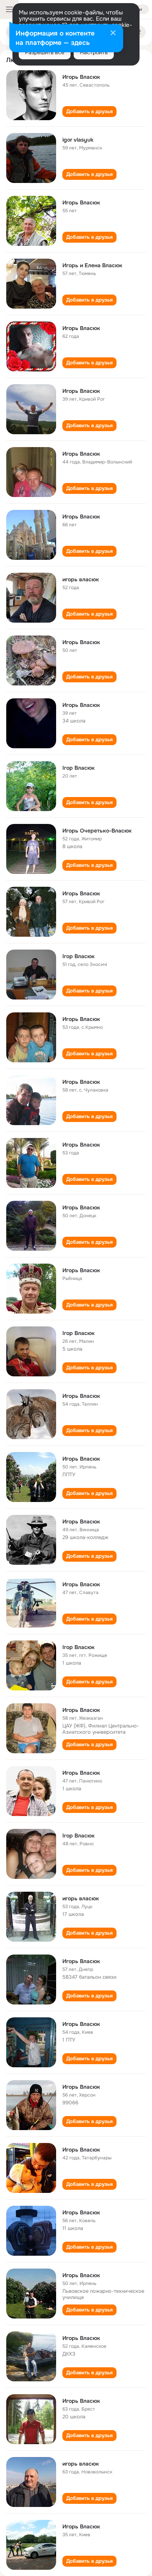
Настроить (94, 52)
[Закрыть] (113, 34)
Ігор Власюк (79, 768)
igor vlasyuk (78, 140)
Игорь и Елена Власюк (92, 265)
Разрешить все (45, 52)
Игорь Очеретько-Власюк (97, 831)
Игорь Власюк (81, 77)
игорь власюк (81, 579)
